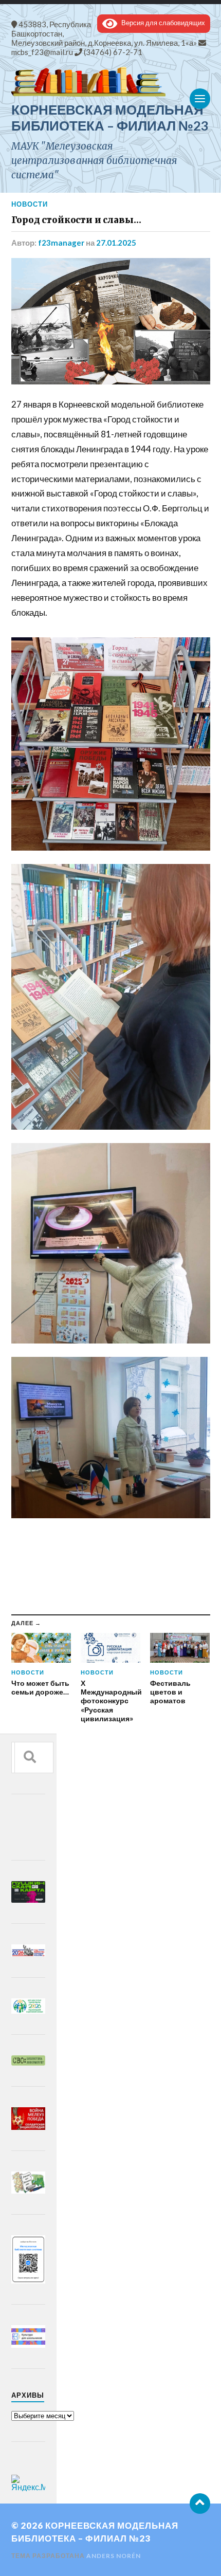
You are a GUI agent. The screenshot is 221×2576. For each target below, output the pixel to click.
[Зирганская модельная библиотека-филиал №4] (111, 82)
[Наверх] (200, 2504)
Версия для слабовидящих (161, 23)
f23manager (61, 243)
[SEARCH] (30, 1758)
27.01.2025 (116, 243)
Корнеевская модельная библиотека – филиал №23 (110, 117)
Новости (30, 204)
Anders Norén (114, 2556)
